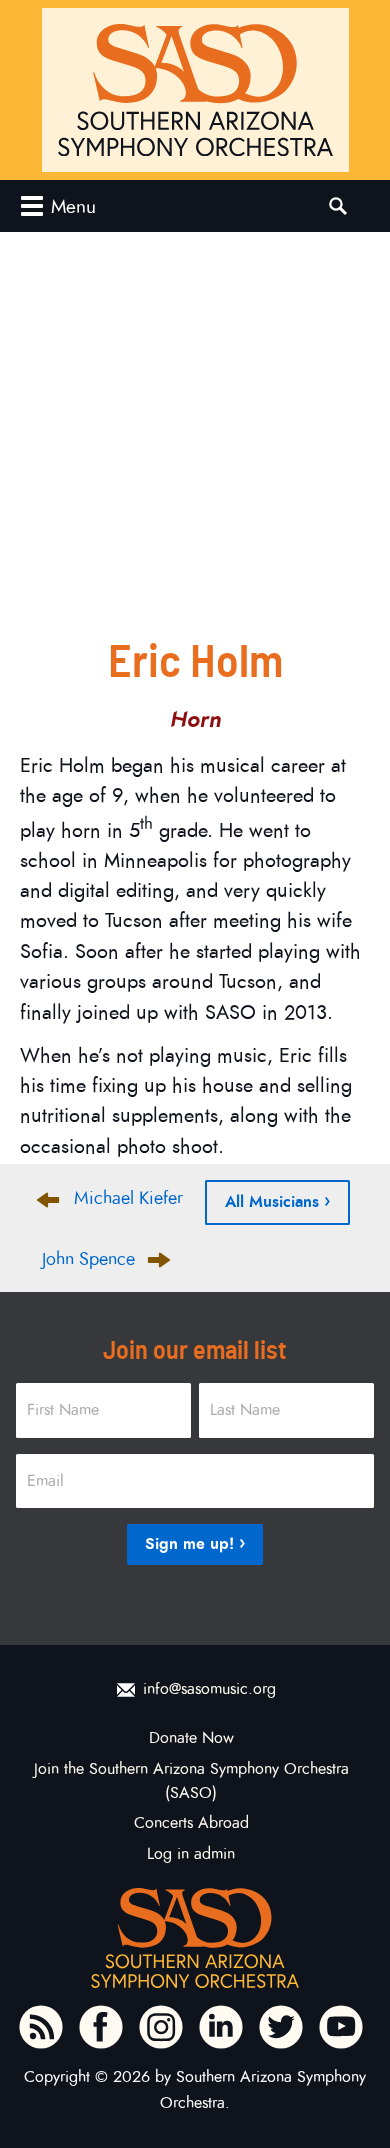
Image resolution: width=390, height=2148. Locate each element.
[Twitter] (281, 2027)
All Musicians (272, 1201)
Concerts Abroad (191, 1823)
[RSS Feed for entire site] (41, 2027)
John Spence (88, 1259)
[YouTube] (341, 2027)
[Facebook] (101, 2027)
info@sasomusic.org (209, 1689)
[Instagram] (161, 2027)
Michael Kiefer (128, 1198)
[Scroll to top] (356, 2088)
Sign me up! (189, 1543)
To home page (195, 1938)
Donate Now (191, 1738)
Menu (73, 206)
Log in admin (191, 1854)
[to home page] (195, 90)
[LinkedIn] (221, 2027)
